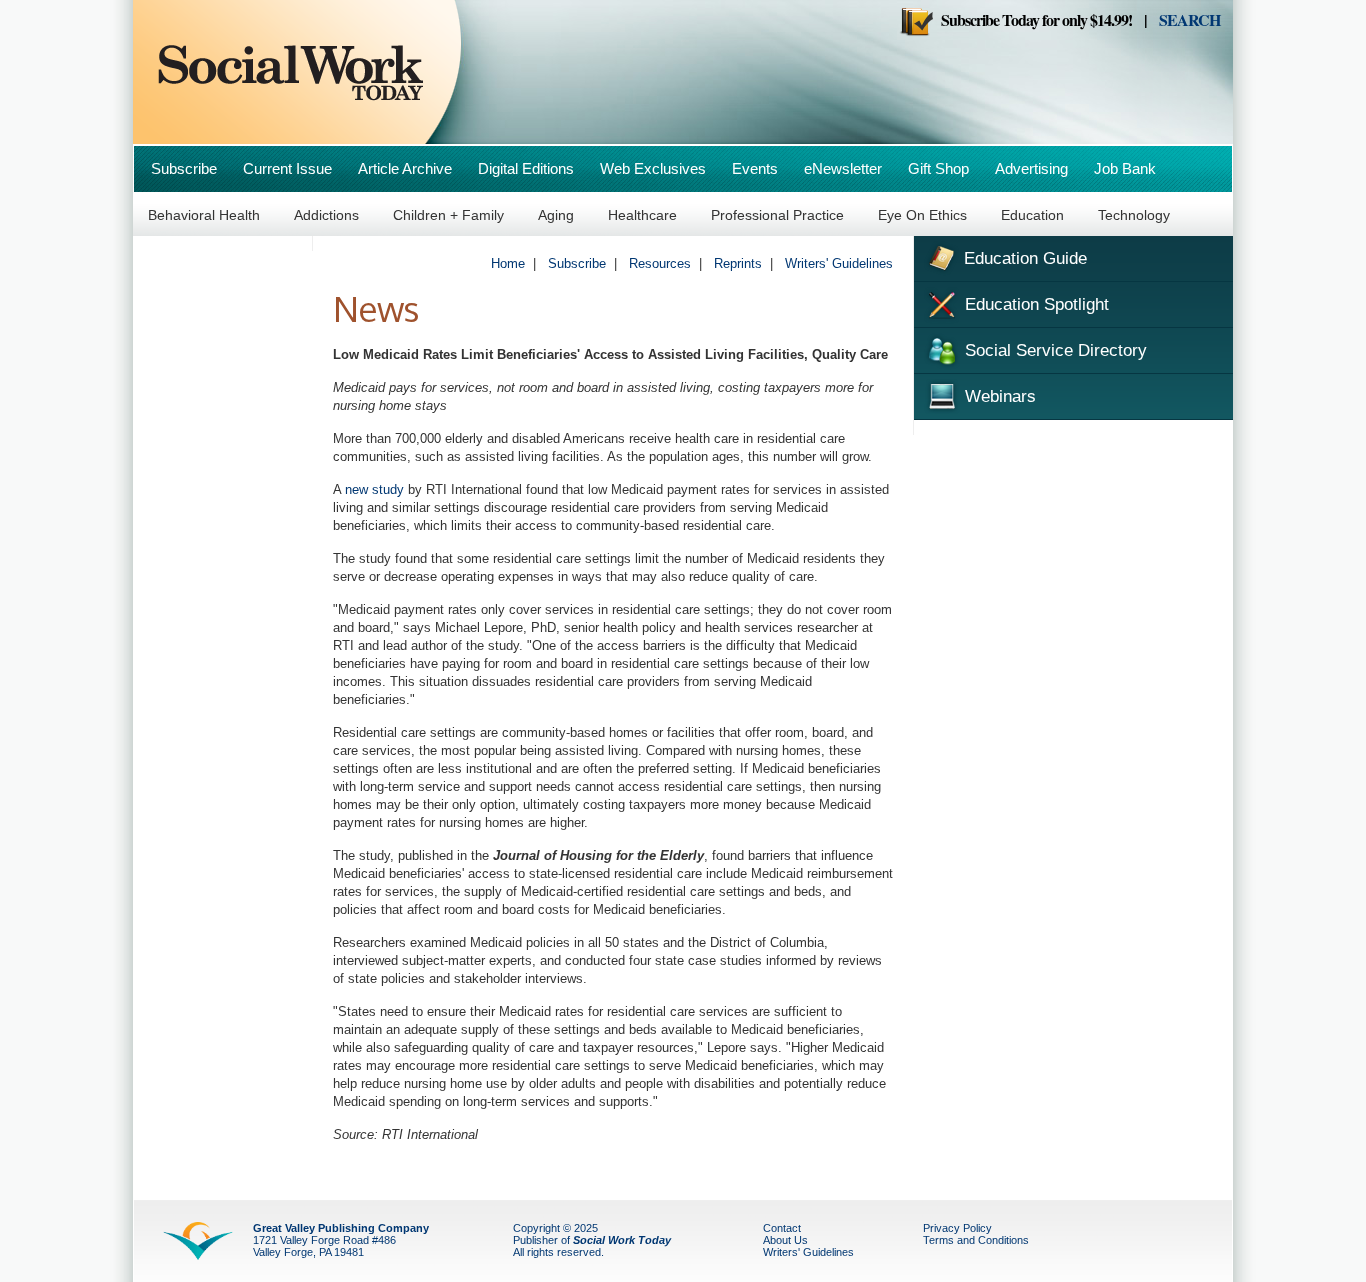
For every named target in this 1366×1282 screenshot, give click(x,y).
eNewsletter (843, 168)
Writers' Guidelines (839, 263)
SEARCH (1189, 19)
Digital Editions (526, 168)
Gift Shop (938, 168)
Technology (1134, 215)
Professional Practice (777, 215)
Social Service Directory (1053, 350)
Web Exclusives (653, 168)
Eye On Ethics (922, 215)
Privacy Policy (957, 1228)
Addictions (326, 215)
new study (374, 489)
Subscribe (184, 168)
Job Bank (1125, 168)
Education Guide (1023, 258)
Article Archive (405, 168)
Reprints (738, 263)
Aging (556, 215)
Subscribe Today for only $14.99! (1032, 19)
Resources (660, 263)
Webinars (998, 396)
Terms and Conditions (976, 1240)
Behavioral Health (204, 215)
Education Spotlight (1034, 304)
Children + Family (448, 215)
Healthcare (642, 215)
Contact (782, 1228)
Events (755, 168)
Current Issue (287, 168)
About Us (785, 1240)
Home (508, 263)
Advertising (1031, 168)
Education (1032, 215)
